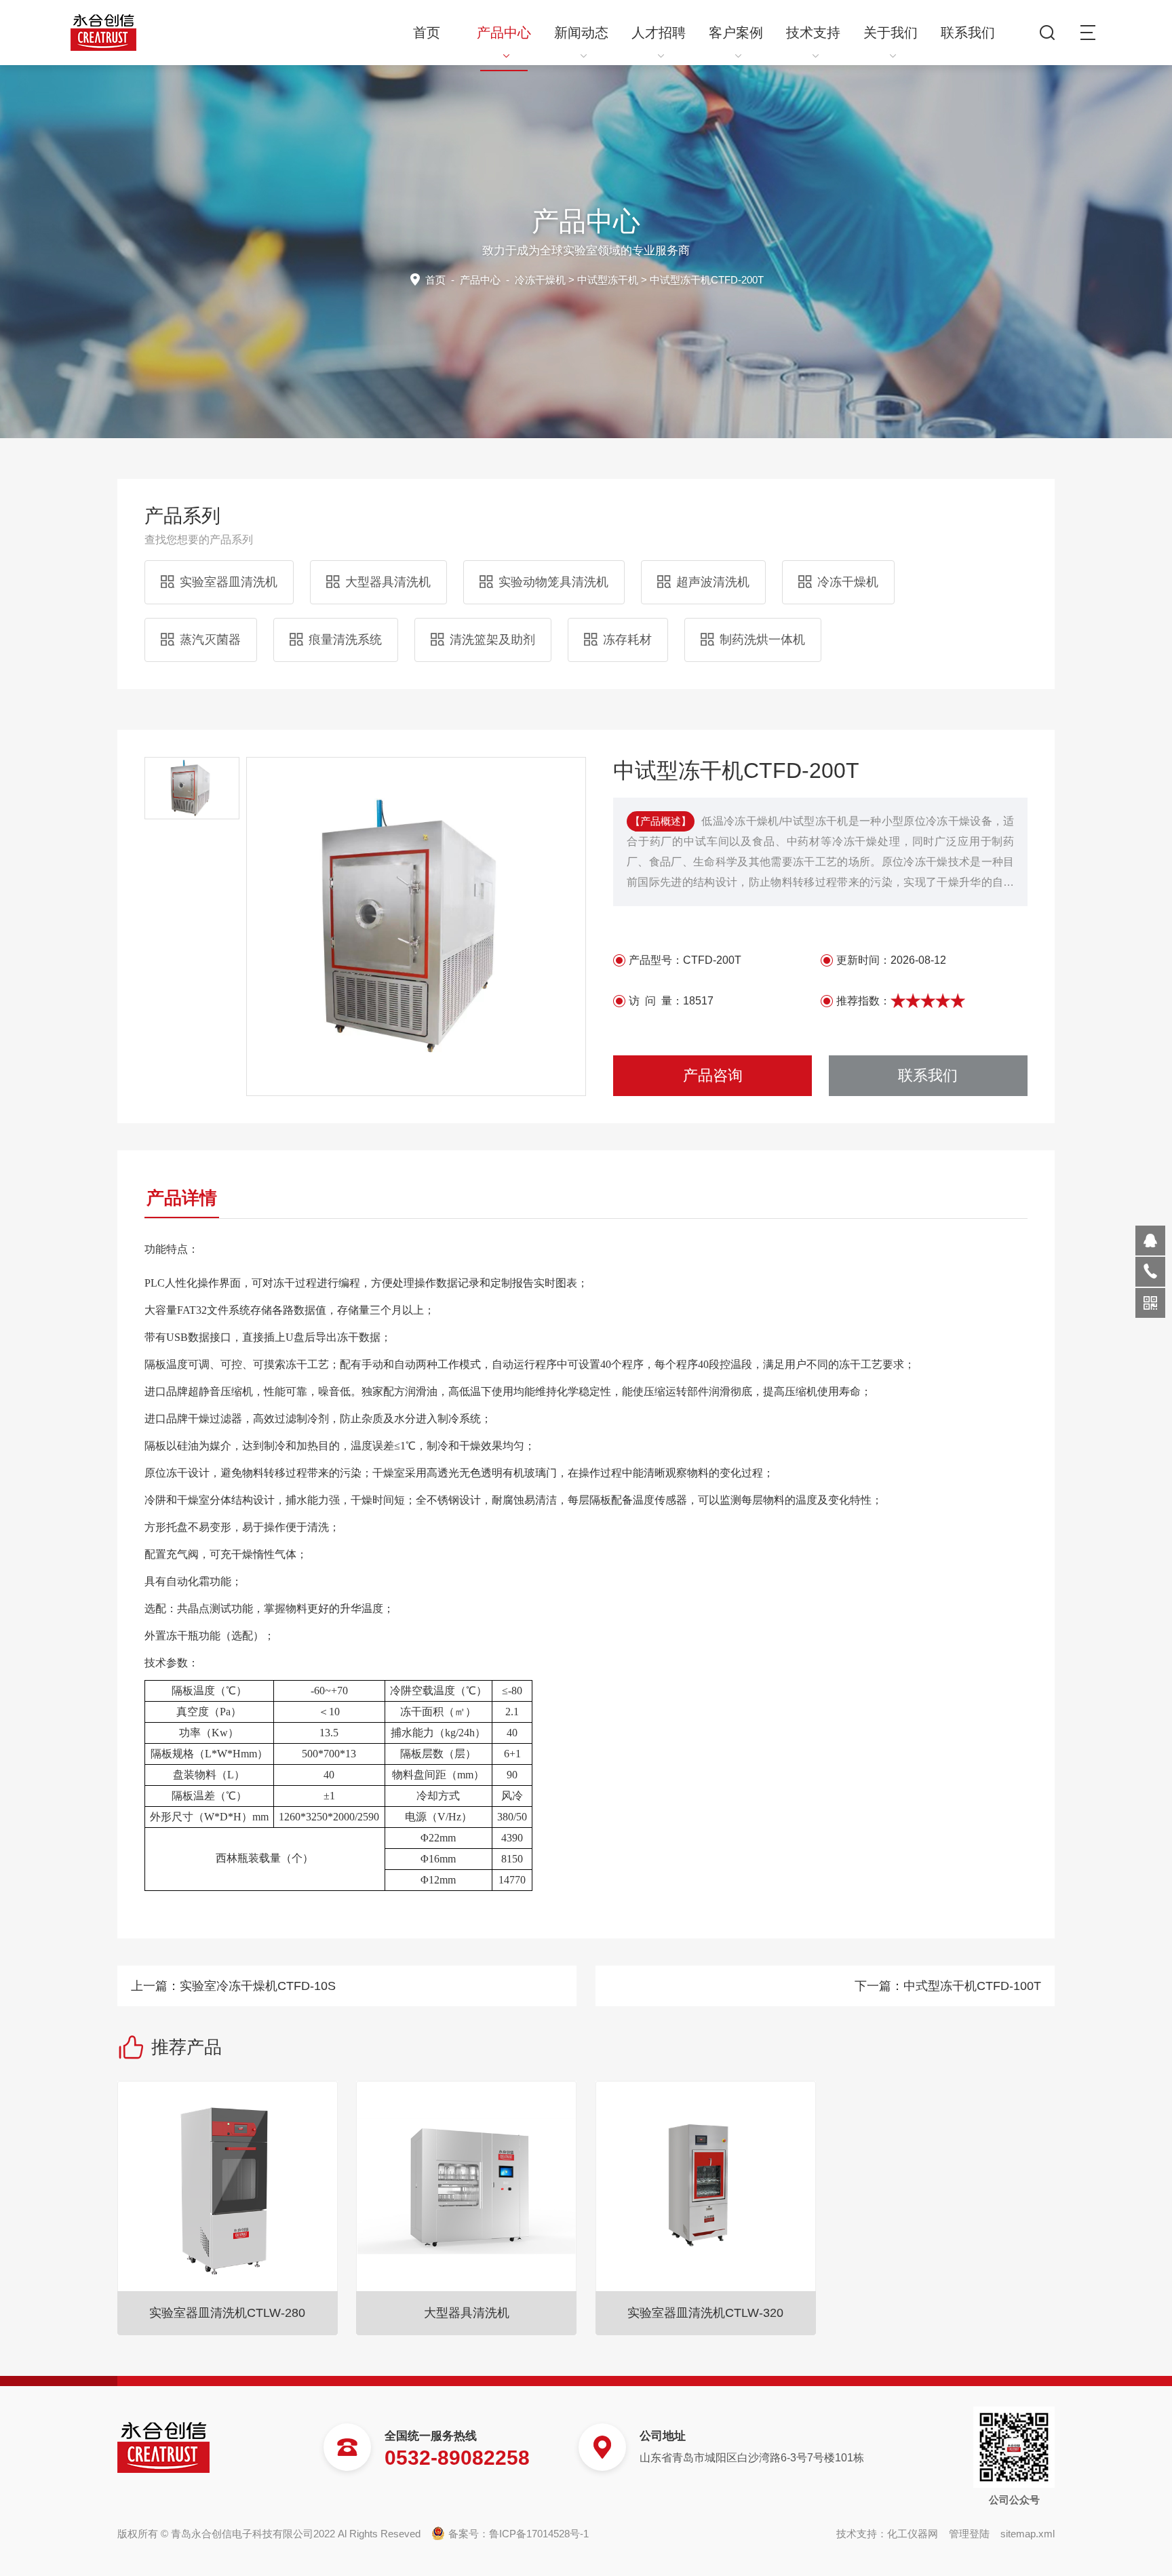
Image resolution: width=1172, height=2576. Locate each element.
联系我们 (968, 33)
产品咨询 (713, 1075)
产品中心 (504, 33)
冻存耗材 (627, 640)
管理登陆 (969, 2534)
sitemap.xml (1028, 2534)
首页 (427, 33)
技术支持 (813, 33)
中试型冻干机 (608, 280)
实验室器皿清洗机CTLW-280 (227, 2313)
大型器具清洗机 (388, 582)
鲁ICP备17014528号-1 (539, 2534)
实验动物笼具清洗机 (553, 582)
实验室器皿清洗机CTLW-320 (705, 2313)
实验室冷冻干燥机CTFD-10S (258, 1986)
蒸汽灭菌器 (210, 640)
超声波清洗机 (713, 582)
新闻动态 (581, 33)
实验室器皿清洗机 (229, 582)
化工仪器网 (913, 2534)
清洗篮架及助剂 (492, 640)
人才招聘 (659, 33)
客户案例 (736, 33)
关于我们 (891, 33)
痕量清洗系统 (345, 640)
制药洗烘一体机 (762, 640)
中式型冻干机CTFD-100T (972, 1986)
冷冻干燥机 (540, 280)
